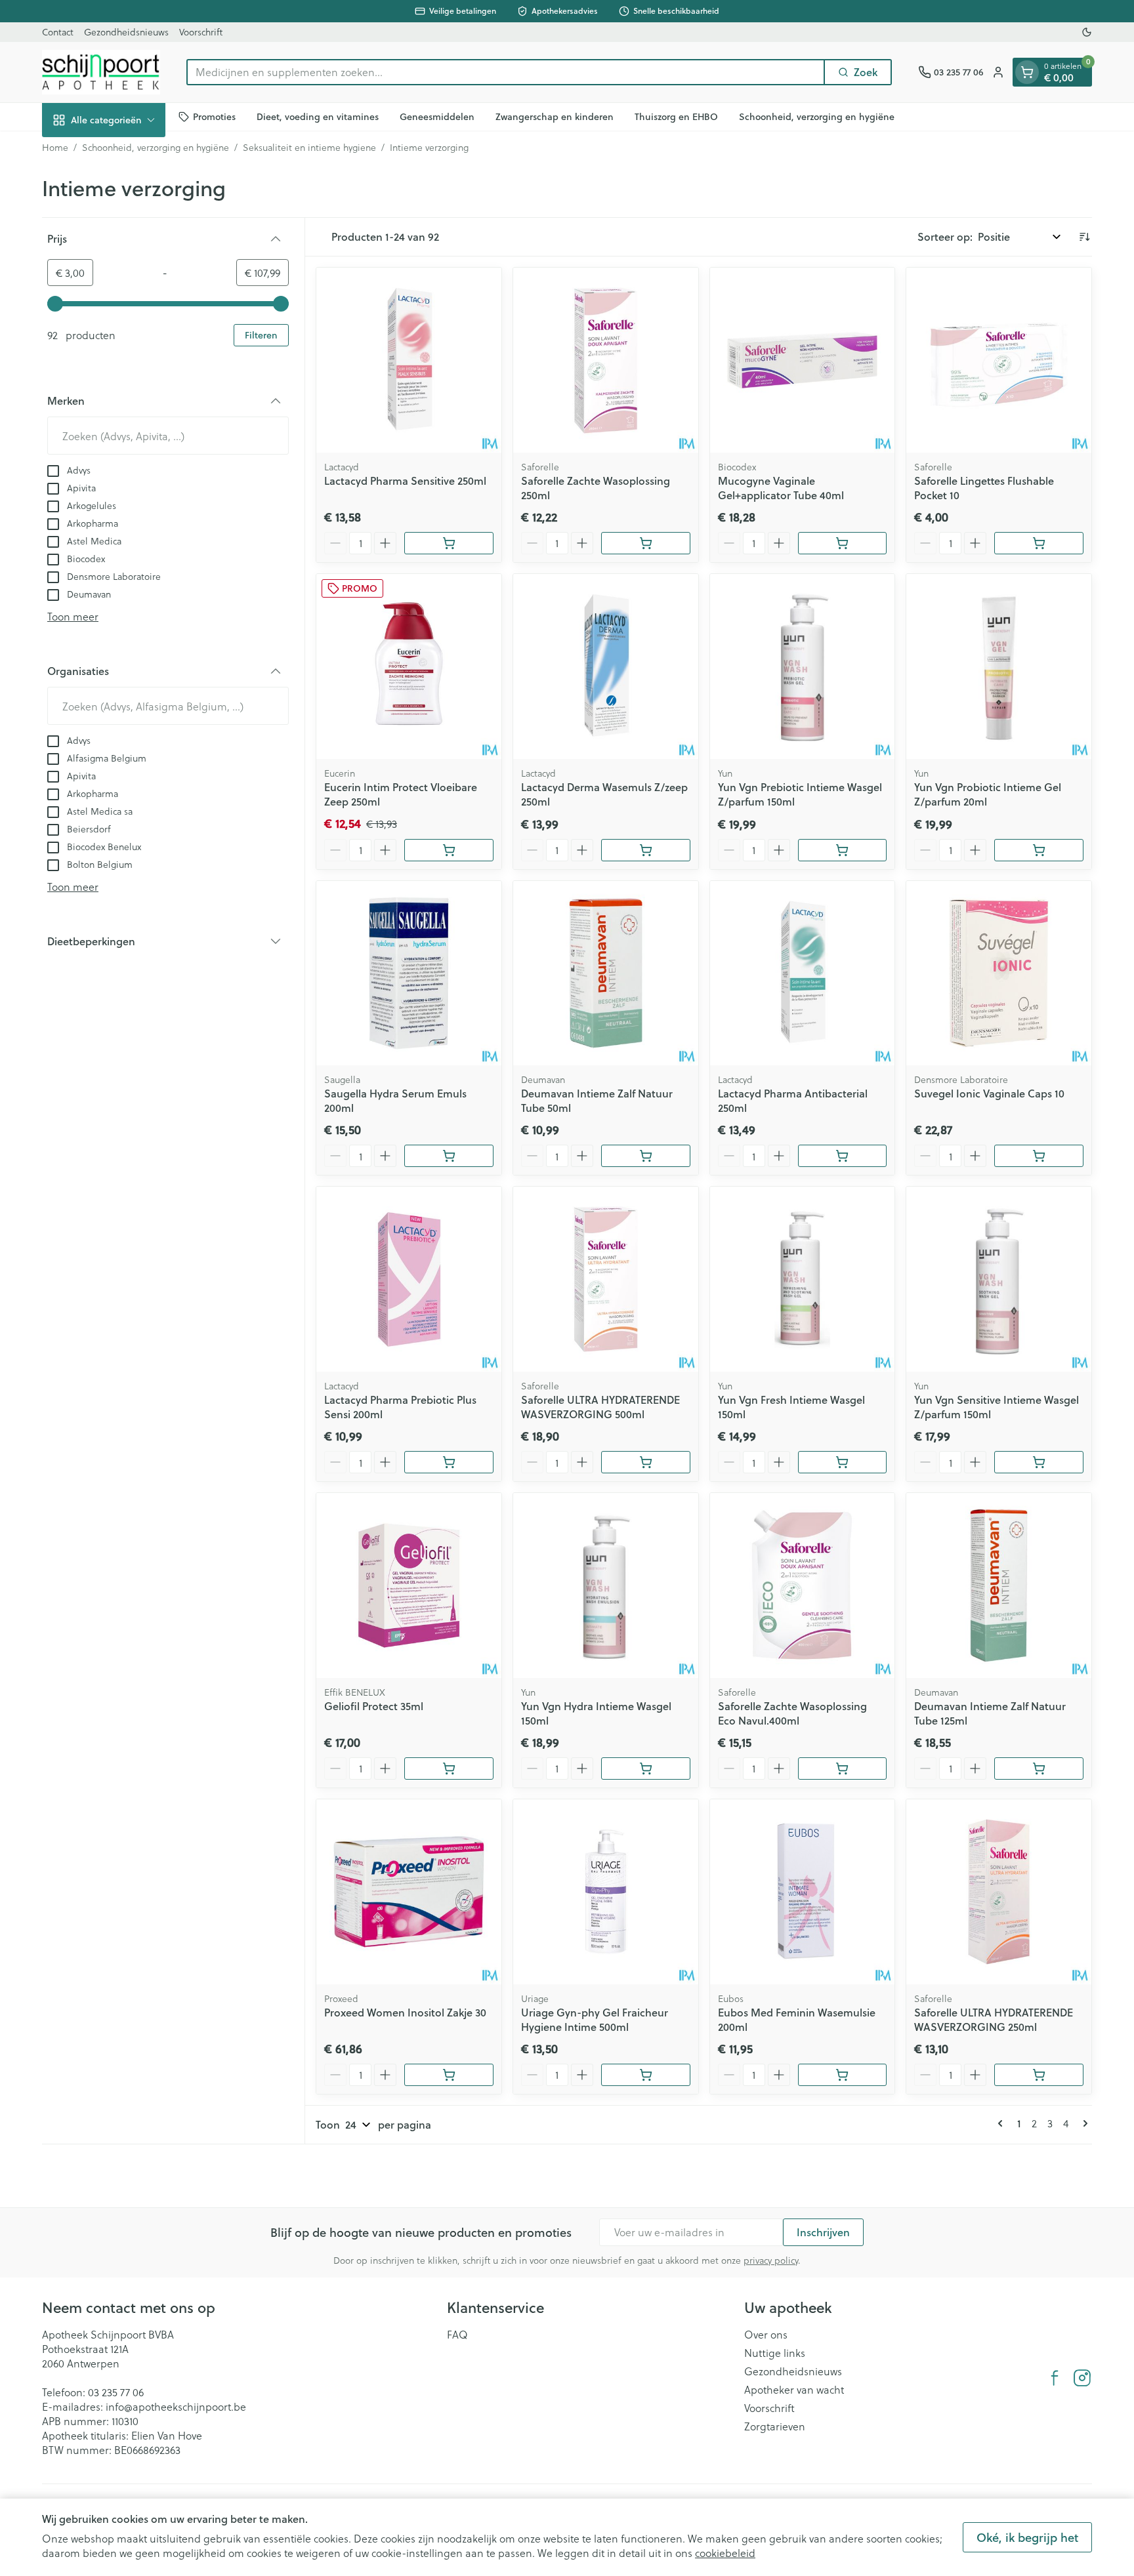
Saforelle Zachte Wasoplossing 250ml (596, 488)
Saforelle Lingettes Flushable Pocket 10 (984, 488)
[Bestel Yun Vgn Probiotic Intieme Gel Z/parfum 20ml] (1039, 850)
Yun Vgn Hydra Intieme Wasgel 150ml (596, 1713)
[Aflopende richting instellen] (1084, 237)
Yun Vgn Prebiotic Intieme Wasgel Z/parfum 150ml (800, 794)
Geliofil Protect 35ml (374, 1706)
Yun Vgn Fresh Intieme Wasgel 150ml (791, 1407)
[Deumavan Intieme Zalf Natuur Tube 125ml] (999, 1585)
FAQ (457, 2335)
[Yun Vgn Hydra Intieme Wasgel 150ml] (606, 1585)
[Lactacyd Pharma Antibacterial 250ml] (803, 973)
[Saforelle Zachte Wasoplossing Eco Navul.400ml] (803, 1585)
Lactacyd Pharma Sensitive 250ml (405, 480)
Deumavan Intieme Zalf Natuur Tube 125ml (990, 1713)
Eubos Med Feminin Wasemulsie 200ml (797, 2019)
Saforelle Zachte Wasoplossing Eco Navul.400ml (792, 1713)
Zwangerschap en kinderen (555, 116)
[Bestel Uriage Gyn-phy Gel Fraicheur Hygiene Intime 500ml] (646, 2075)
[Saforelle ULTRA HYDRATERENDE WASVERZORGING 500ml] (606, 1279)
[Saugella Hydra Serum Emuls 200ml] (409, 973)
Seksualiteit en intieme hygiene (309, 148)
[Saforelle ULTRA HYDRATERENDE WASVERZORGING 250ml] (999, 1892)
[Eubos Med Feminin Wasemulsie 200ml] (803, 1892)
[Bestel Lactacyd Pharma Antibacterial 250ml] (843, 1156)
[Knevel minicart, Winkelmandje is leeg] (1027, 72)
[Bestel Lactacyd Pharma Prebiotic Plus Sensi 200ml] (449, 1462)
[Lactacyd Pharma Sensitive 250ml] (409, 360)
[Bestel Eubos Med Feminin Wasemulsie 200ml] (843, 2075)
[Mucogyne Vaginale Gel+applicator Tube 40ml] (803, 360)
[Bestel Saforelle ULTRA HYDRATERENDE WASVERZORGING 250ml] (1039, 2075)
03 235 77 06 (116, 2392)
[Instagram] (1082, 2378)
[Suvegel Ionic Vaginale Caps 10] (999, 973)
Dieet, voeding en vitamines (318, 116)
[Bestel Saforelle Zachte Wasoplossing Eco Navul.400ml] (843, 1768)
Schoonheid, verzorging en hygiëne (817, 116)
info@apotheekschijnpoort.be (176, 2406)
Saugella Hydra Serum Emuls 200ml (395, 1100)
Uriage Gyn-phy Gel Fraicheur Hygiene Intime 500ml (595, 2019)
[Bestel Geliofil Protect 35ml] (449, 1768)
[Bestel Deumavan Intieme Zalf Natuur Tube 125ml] (1039, 1768)
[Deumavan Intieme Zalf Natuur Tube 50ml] (606, 973)
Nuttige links (775, 2353)
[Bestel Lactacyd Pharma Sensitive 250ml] (449, 543)
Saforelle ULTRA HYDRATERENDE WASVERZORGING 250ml (994, 2019)
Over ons (766, 2335)
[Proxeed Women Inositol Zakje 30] (409, 1892)
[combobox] (506, 72)
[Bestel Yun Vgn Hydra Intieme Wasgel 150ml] (646, 1768)
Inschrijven (823, 2232)
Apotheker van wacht (794, 2390)
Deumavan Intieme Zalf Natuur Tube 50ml (597, 1100)
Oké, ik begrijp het (1027, 2537)
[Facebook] (1055, 2378)
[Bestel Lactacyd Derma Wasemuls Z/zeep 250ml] (646, 850)
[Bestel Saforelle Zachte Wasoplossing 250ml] (646, 543)
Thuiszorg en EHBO (676, 116)
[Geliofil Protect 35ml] (409, 1585)
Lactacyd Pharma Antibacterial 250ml (793, 1100)
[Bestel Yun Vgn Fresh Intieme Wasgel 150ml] (843, 1462)
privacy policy (771, 2260)
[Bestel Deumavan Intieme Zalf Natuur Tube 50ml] (646, 1156)
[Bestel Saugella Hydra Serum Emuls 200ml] (449, 1156)
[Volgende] (1083, 2123)
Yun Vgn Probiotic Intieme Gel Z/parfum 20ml (988, 794)
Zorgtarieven (775, 2426)
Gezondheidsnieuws (126, 32)
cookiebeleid (725, 2553)
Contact (58, 32)
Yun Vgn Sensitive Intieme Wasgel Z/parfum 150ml (997, 1407)
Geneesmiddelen (437, 116)
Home (55, 148)
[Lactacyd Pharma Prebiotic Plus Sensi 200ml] (409, 1279)
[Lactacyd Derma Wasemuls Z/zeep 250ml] (606, 666)
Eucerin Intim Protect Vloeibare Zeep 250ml (401, 794)
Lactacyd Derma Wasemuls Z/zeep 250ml (604, 794)
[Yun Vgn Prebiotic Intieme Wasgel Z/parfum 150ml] (803, 666)
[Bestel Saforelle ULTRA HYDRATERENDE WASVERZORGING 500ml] (646, 1462)
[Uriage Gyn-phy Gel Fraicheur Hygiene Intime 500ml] (606, 1892)
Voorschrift (201, 32)
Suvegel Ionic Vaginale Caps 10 (989, 1093)
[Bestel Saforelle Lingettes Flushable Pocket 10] (1039, 543)
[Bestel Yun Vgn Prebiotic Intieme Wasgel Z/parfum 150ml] (843, 850)
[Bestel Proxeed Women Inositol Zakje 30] (449, 2075)
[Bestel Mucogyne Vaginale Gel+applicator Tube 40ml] (843, 543)
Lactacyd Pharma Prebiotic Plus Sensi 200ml (400, 1407)
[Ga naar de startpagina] (101, 72)
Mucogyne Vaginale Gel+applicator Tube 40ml (781, 488)
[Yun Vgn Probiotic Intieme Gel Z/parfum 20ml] (999, 666)
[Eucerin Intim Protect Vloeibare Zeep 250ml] (409, 666)
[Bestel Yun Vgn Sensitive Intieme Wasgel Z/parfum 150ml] (1039, 1462)
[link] (1003, 2123)
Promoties (214, 116)
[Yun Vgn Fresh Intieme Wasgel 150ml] (803, 1279)
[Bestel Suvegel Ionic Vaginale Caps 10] (1039, 1156)
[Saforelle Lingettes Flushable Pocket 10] (999, 360)
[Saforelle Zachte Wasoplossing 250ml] (606, 360)
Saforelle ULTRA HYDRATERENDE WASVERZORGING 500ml (600, 1407)
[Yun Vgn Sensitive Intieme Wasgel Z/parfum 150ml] (999, 1279)
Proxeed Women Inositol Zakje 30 (405, 2012)
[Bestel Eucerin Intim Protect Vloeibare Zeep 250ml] (449, 850)
